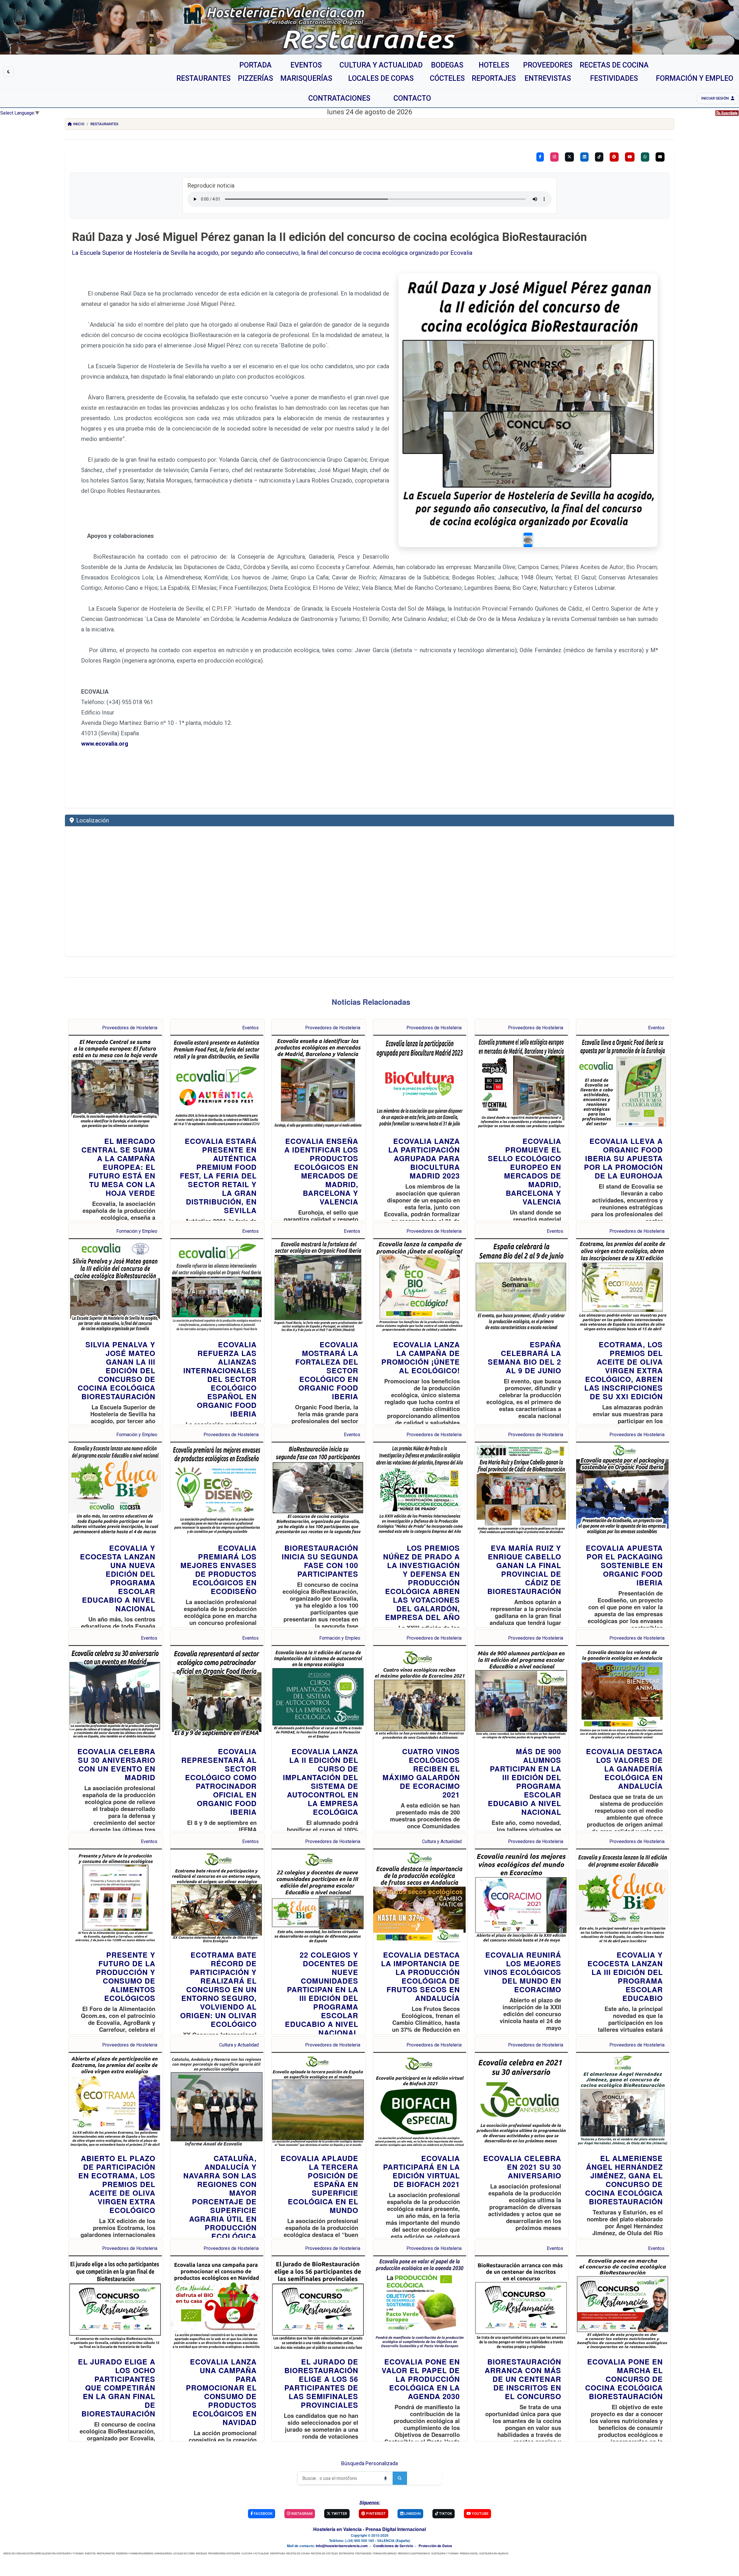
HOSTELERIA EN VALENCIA (494, 2553)
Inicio (79, 124)
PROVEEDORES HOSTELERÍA (224, 2553)
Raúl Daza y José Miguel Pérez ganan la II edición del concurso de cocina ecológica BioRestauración (329, 237)
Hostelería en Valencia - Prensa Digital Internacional (369, 2529)
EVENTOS (90, 2553)
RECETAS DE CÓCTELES (324, 2553)
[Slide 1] (528, 540)
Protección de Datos (435, 2546)
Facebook (263, 2514)
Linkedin (412, 2514)
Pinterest (375, 2514)
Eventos (250, 1028)
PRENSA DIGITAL (469, 2553)
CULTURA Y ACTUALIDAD (255, 2553)
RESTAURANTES (106, 2553)
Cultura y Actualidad (442, 1841)
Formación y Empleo (137, 1231)
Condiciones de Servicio (393, 2546)
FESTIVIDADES (363, 2553)
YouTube (480, 2514)
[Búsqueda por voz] (385, 2478)
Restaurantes (104, 124)
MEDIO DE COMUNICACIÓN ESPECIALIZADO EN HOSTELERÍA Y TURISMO (44, 2553)
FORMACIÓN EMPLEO (385, 2553)
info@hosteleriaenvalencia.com (342, 2546)
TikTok (445, 2514)
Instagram (301, 2514)
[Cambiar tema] (9, 72)
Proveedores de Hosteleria (130, 1028)
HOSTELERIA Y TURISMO (445, 2553)
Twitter (339, 2514)
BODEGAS (201, 2553)
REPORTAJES (278, 2553)
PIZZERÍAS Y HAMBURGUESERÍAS (135, 2553)
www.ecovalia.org (105, 744)
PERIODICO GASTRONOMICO (414, 2553)
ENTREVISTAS (347, 2553)
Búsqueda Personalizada (369, 2463)
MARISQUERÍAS (163, 2553)
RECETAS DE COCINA (298, 2553)
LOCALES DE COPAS (184, 2553)
